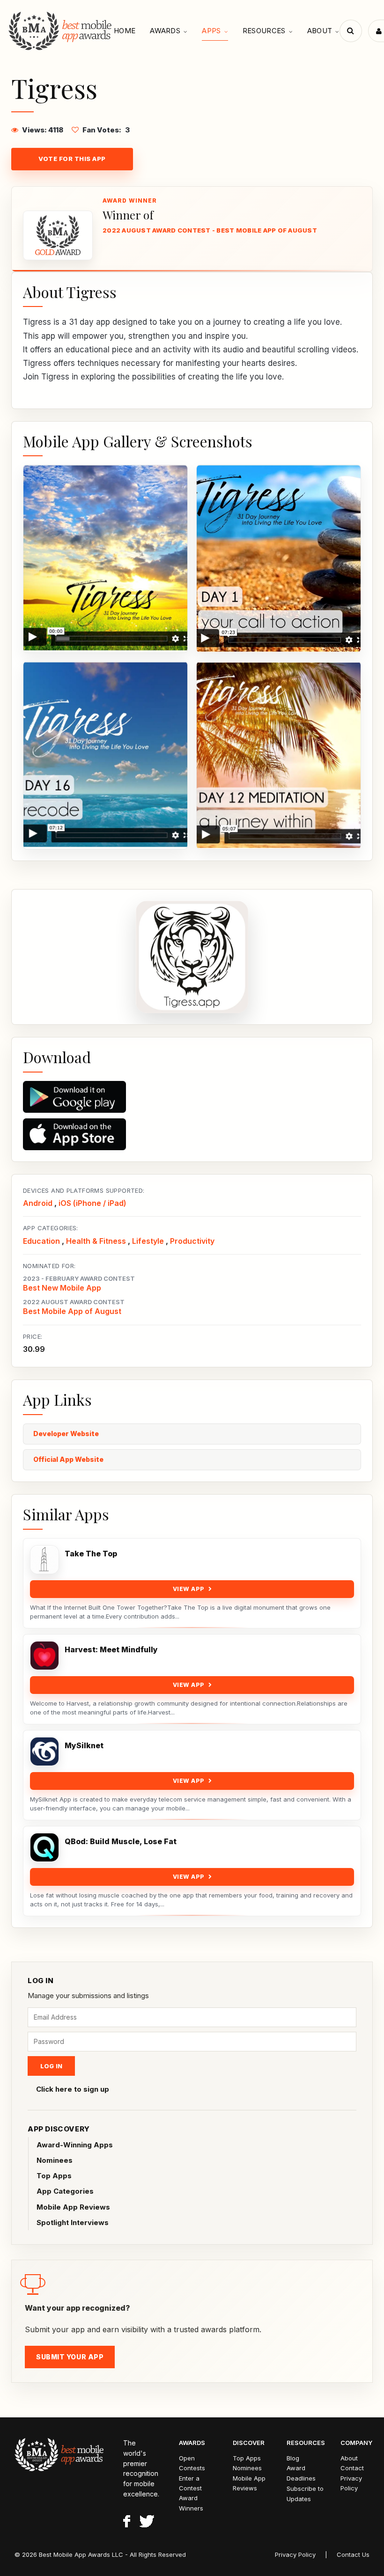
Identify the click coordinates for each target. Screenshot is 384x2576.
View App (189, 1589)
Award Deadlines (301, 2473)
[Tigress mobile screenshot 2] (279, 559)
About (320, 31)
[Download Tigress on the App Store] (192, 1134)
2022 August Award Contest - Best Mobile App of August (210, 230)
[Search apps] (351, 31)
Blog (293, 2458)
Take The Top (91, 1554)
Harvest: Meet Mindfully (111, 1650)
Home (125, 31)
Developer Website (66, 1434)
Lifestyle (148, 1241)
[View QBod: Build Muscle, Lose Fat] (44, 1847)
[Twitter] (147, 2523)
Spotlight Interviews (73, 2222)
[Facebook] (127, 2523)
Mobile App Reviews (73, 2207)
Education (41, 1241)
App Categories (65, 2191)
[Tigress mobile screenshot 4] (279, 755)
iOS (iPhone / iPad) (92, 1203)
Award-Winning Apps (75, 2145)
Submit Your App (70, 2357)
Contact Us (353, 2554)
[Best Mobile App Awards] (61, 31)
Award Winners (191, 2503)
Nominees (55, 2160)
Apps (211, 31)
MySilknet (84, 1746)
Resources (264, 31)
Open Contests (192, 2463)
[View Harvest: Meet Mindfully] (44, 1656)
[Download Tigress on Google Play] (192, 1097)
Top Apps (54, 2176)
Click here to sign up (73, 2089)
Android (38, 1203)
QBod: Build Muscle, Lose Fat (121, 1842)
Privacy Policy (351, 2483)
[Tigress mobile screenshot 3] (105, 755)
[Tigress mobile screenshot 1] (105, 559)
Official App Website (68, 1459)
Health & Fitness (96, 1241)
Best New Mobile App (62, 1288)
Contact (352, 2468)
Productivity (192, 1241)
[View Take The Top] (44, 1560)
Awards (165, 31)
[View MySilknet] (44, 1751)
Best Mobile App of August (72, 1311)
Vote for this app (72, 159)
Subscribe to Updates (305, 2494)
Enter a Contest (190, 2483)
